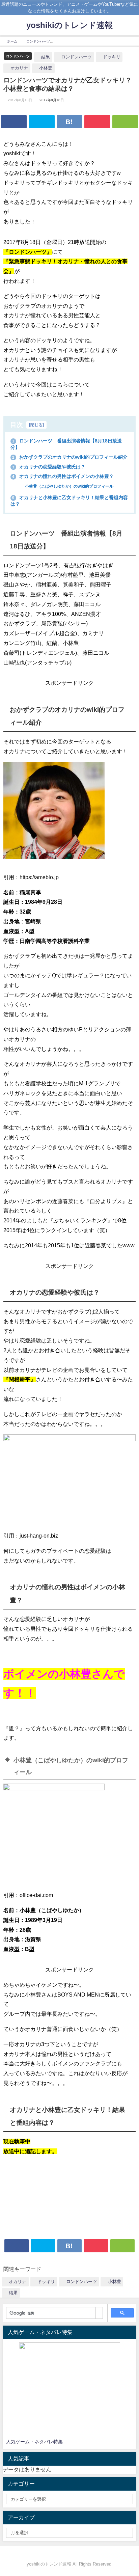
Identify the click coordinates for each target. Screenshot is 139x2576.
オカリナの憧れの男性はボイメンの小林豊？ (63, 476)
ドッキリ (112, 57)
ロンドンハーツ (18, 56)
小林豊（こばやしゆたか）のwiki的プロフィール (69, 486)
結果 (46, 57)
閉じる (36, 425)
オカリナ (19, 68)
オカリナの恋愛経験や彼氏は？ (49, 467)
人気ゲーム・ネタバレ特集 (34, 2442)
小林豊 (46, 68)
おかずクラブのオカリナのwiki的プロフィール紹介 (70, 457)
